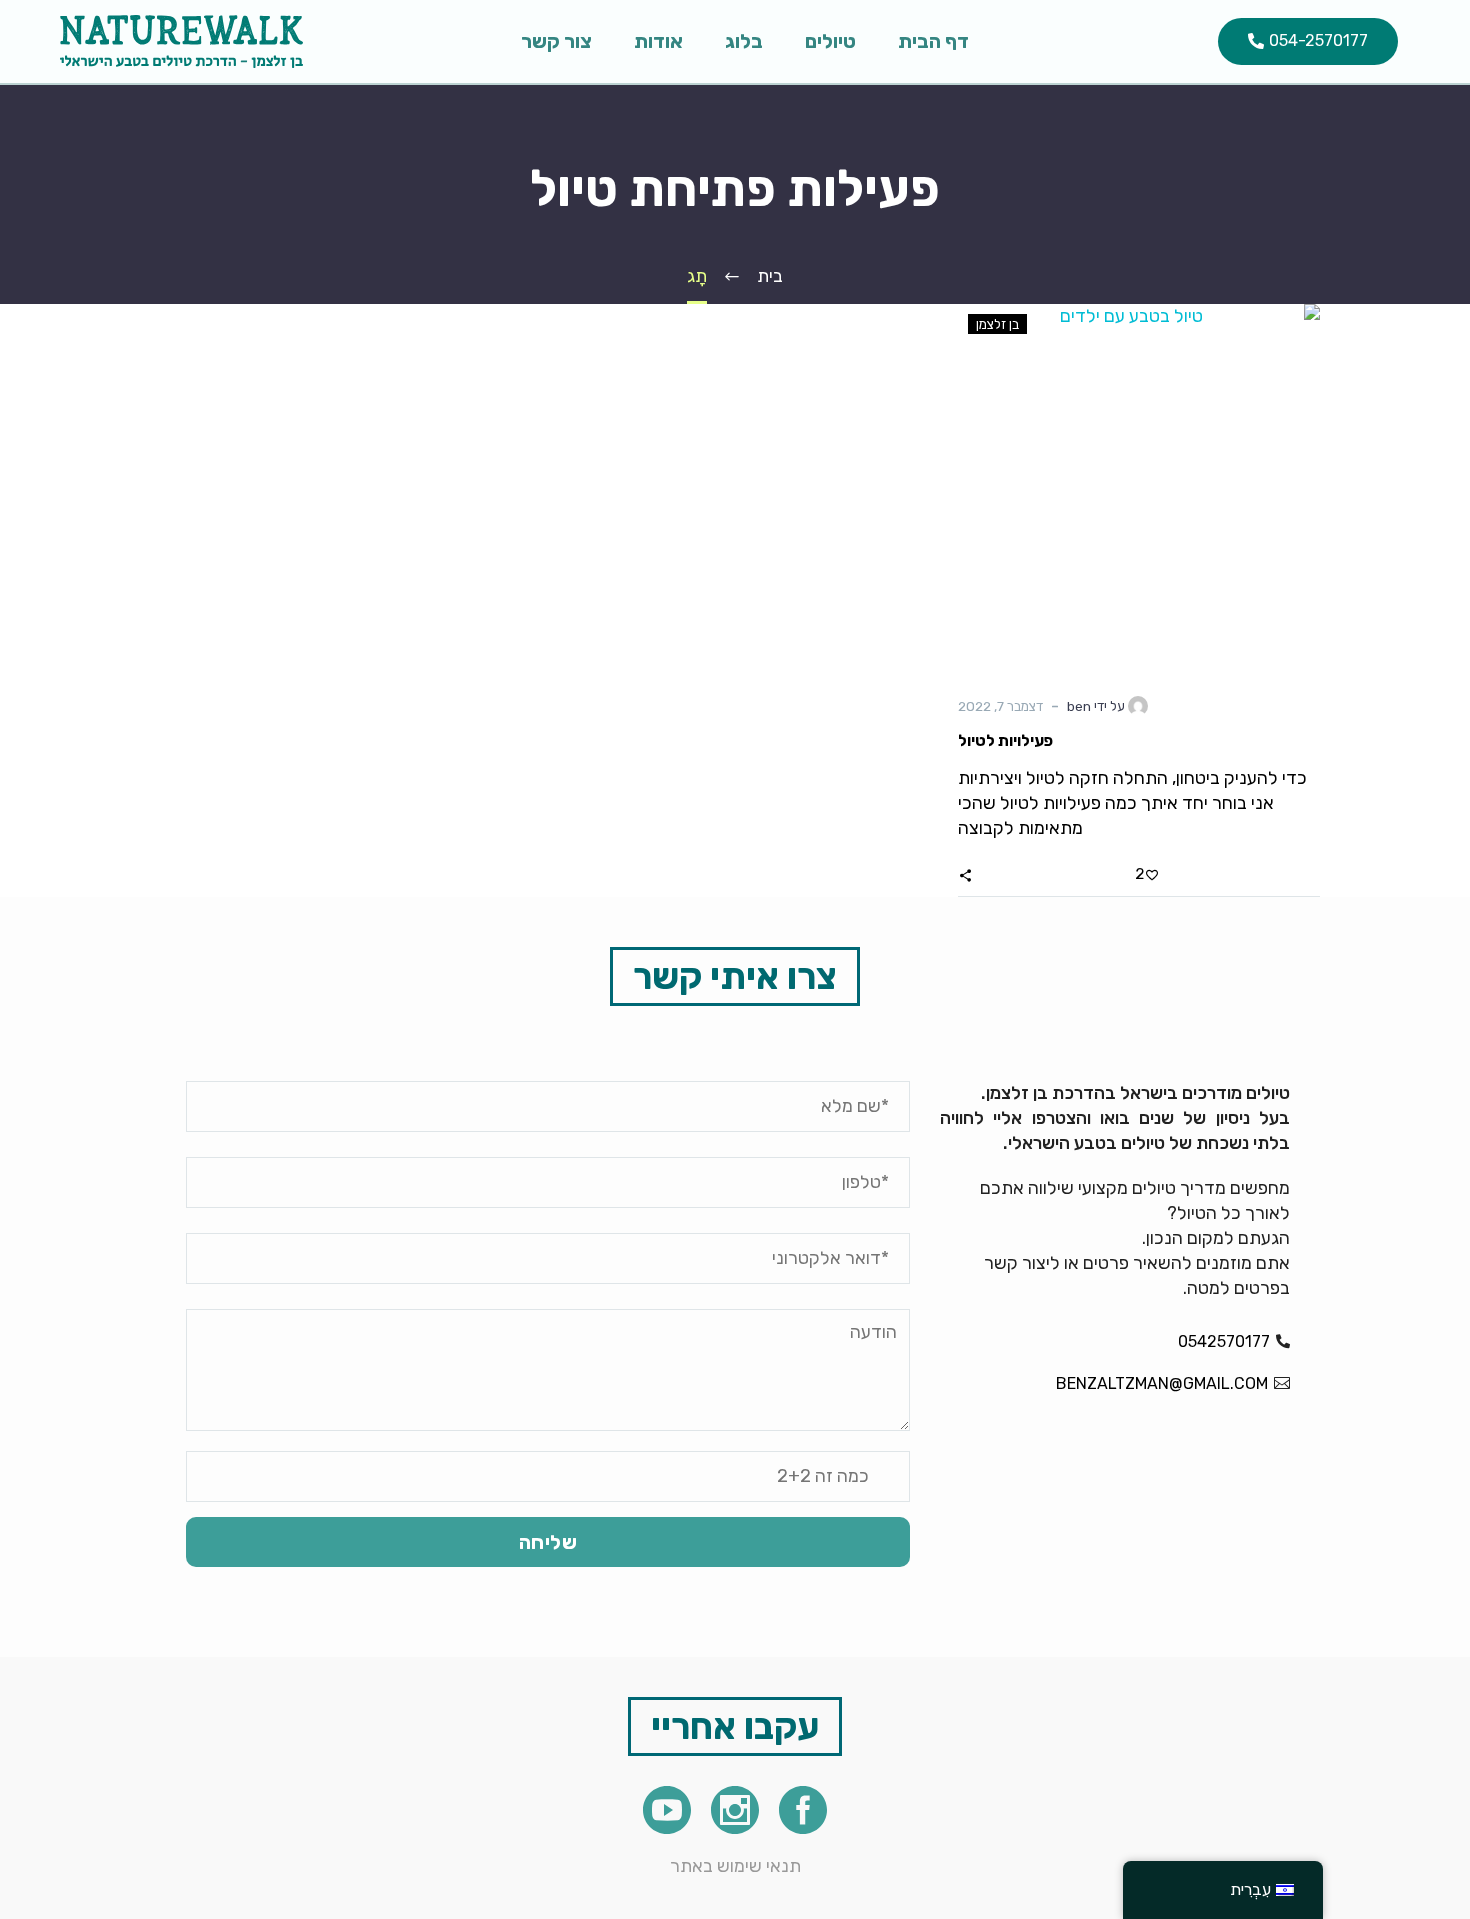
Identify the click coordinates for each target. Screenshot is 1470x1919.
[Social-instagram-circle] (735, 1810)
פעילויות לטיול (1005, 740)
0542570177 (1224, 1341)
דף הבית (933, 41)
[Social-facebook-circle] (803, 1810)
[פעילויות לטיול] (1139, 485)
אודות (658, 41)
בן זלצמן (997, 324)
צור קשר (556, 41)
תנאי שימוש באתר (735, 1866)
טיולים (830, 41)
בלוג (744, 41)
